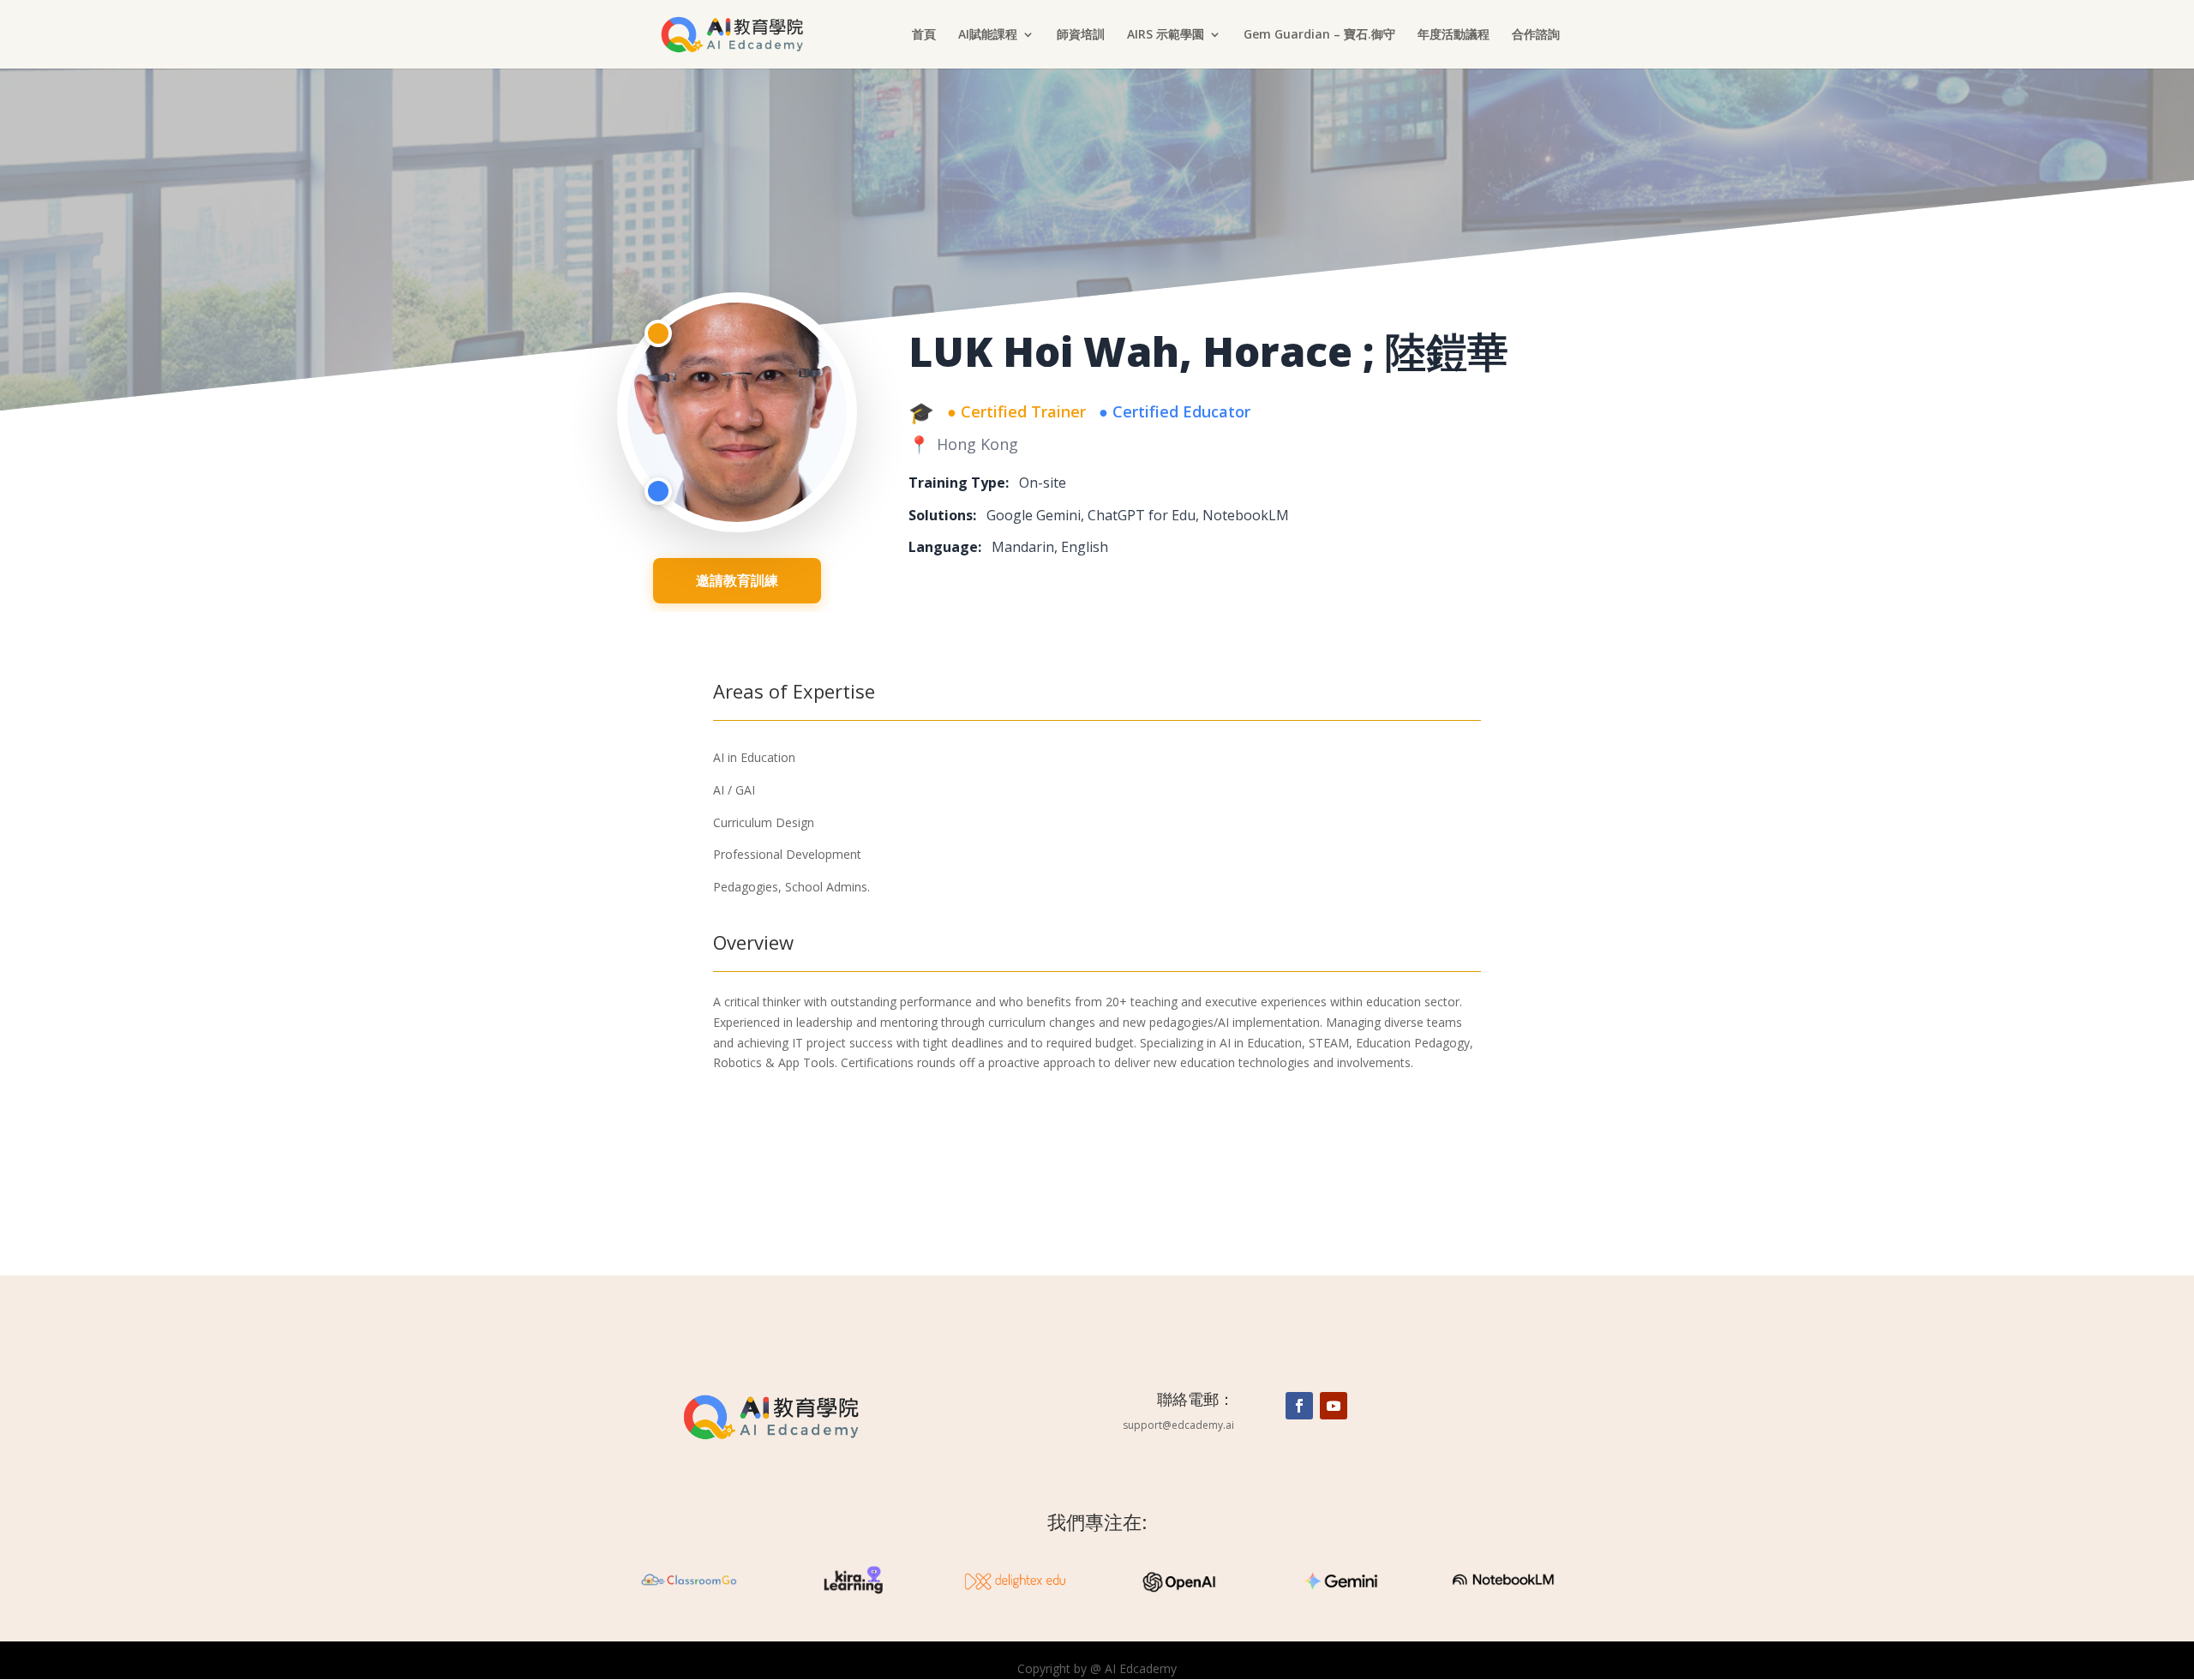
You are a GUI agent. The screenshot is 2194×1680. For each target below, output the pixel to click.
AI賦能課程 (988, 35)
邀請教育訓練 (737, 580)
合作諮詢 (1536, 35)
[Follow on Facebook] (1299, 1406)
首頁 (924, 35)
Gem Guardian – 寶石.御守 (1319, 35)
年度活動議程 (1454, 35)
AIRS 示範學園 (1166, 35)
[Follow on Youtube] (1334, 1406)
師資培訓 (1081, 35)
